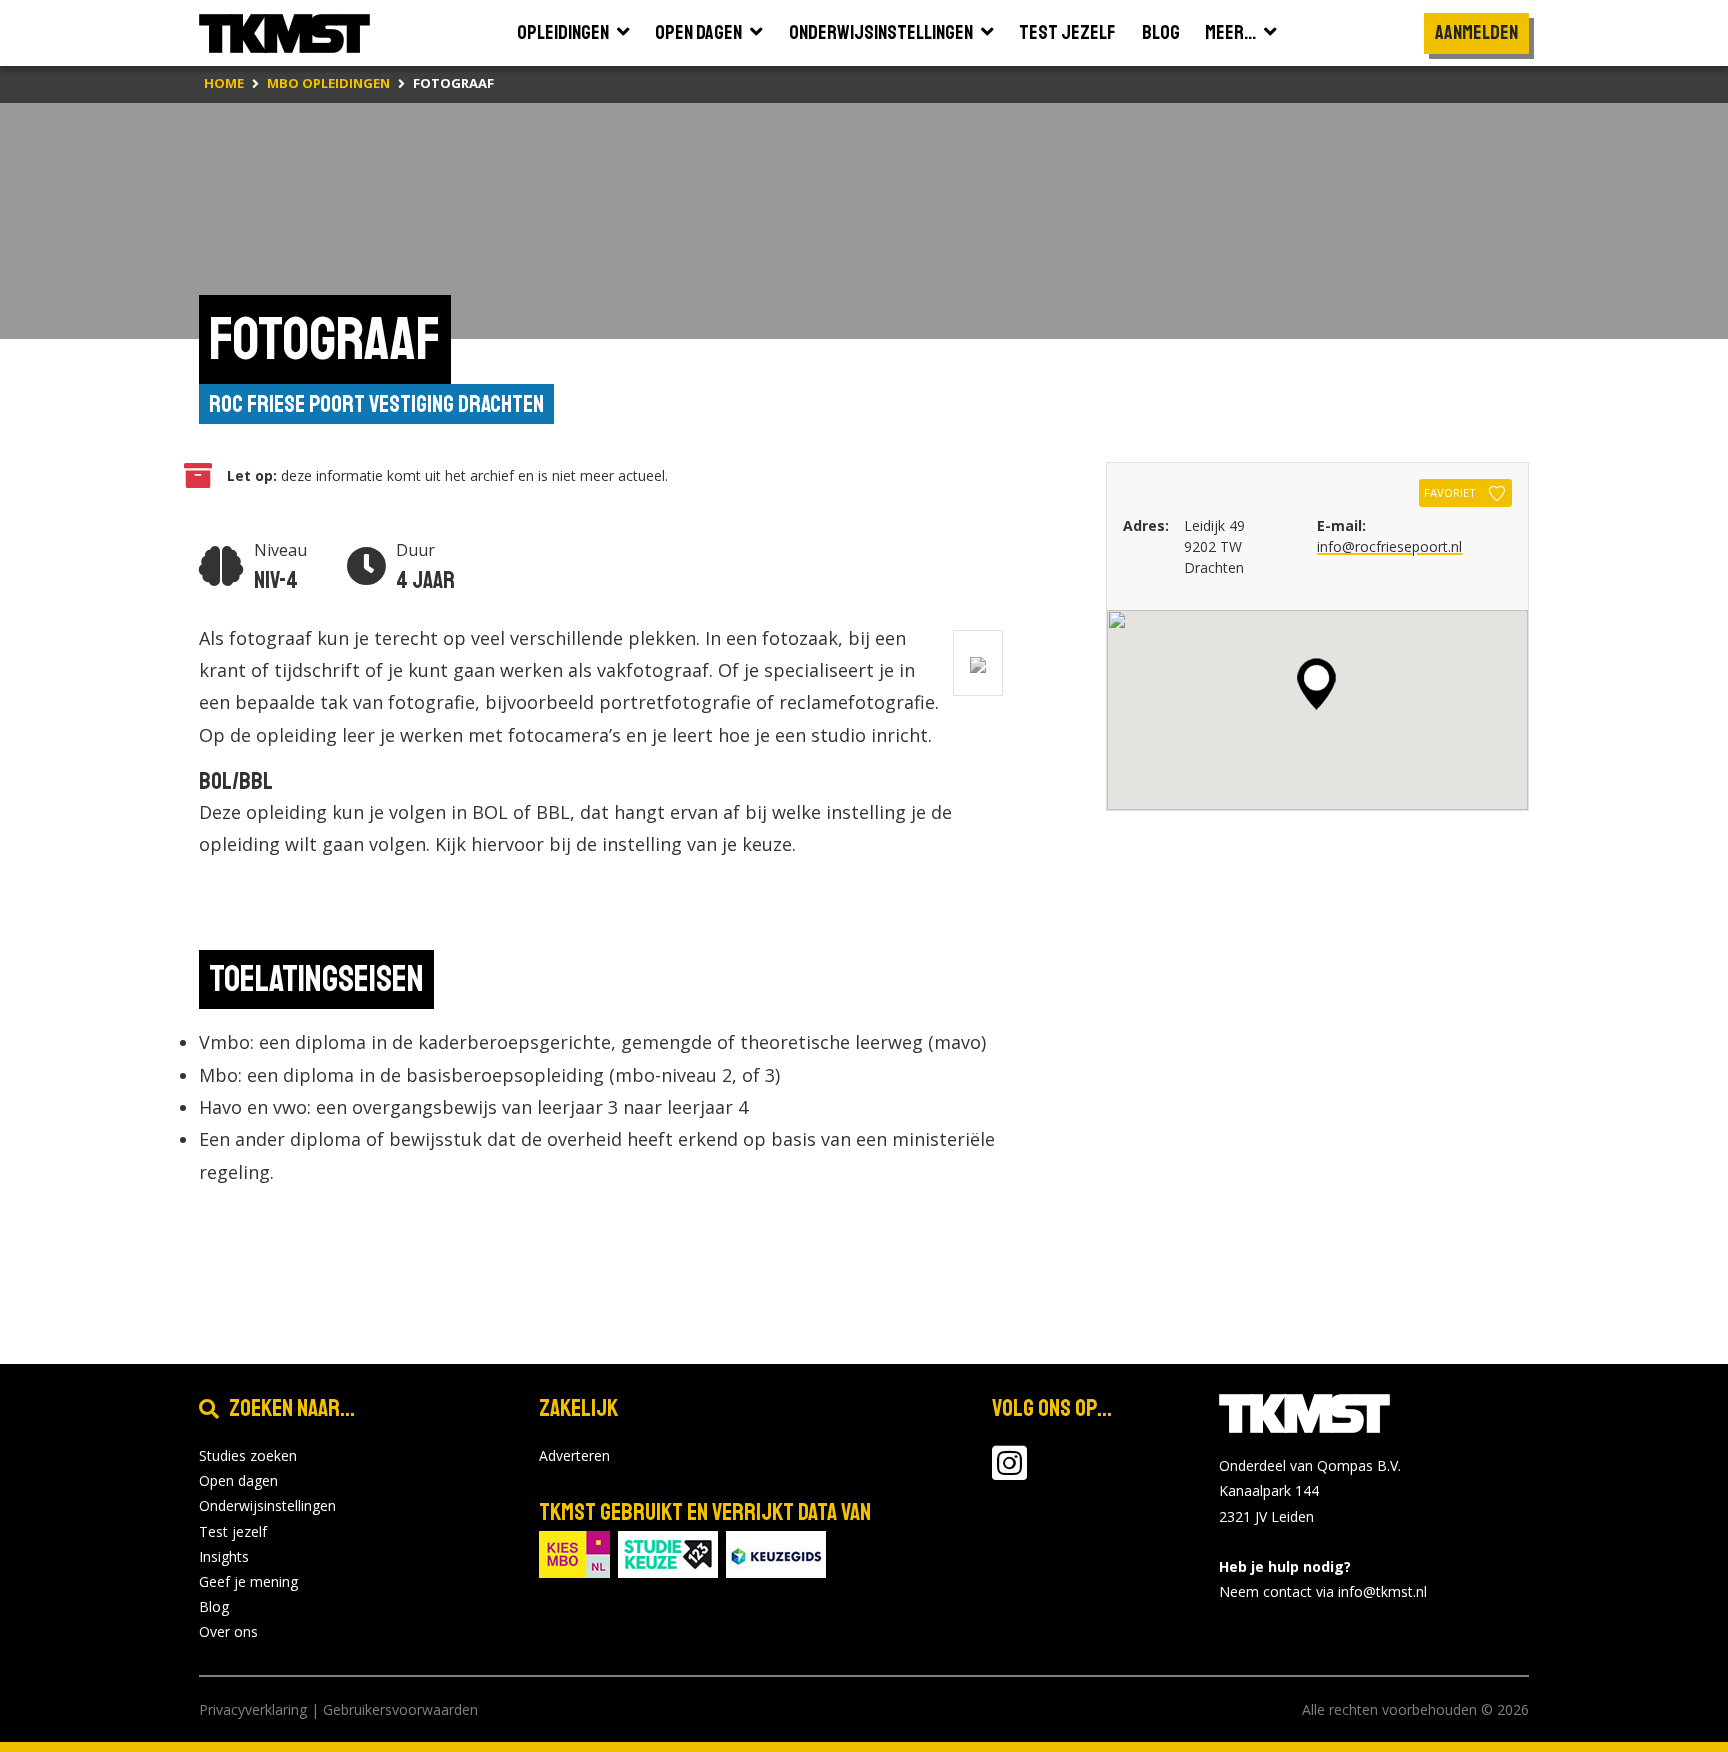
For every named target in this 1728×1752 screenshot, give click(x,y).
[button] (1316, 684)
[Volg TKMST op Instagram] (1009, 1472)
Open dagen (238, 1480)
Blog (214, 1606)
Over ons (228, 1631)
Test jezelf (233, 1531)
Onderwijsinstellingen (267, 1505)
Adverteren (574, 1455)
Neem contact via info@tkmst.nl (1323, 1591)
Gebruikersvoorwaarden (400, 1709)
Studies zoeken (248, 1455)
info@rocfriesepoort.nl (1389, 546)
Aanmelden (1476, 32)
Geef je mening (248, 1581)
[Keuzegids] (776, 1552)
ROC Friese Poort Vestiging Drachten (376, 404)
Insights (224, 1556)
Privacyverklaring (253, 1709)
